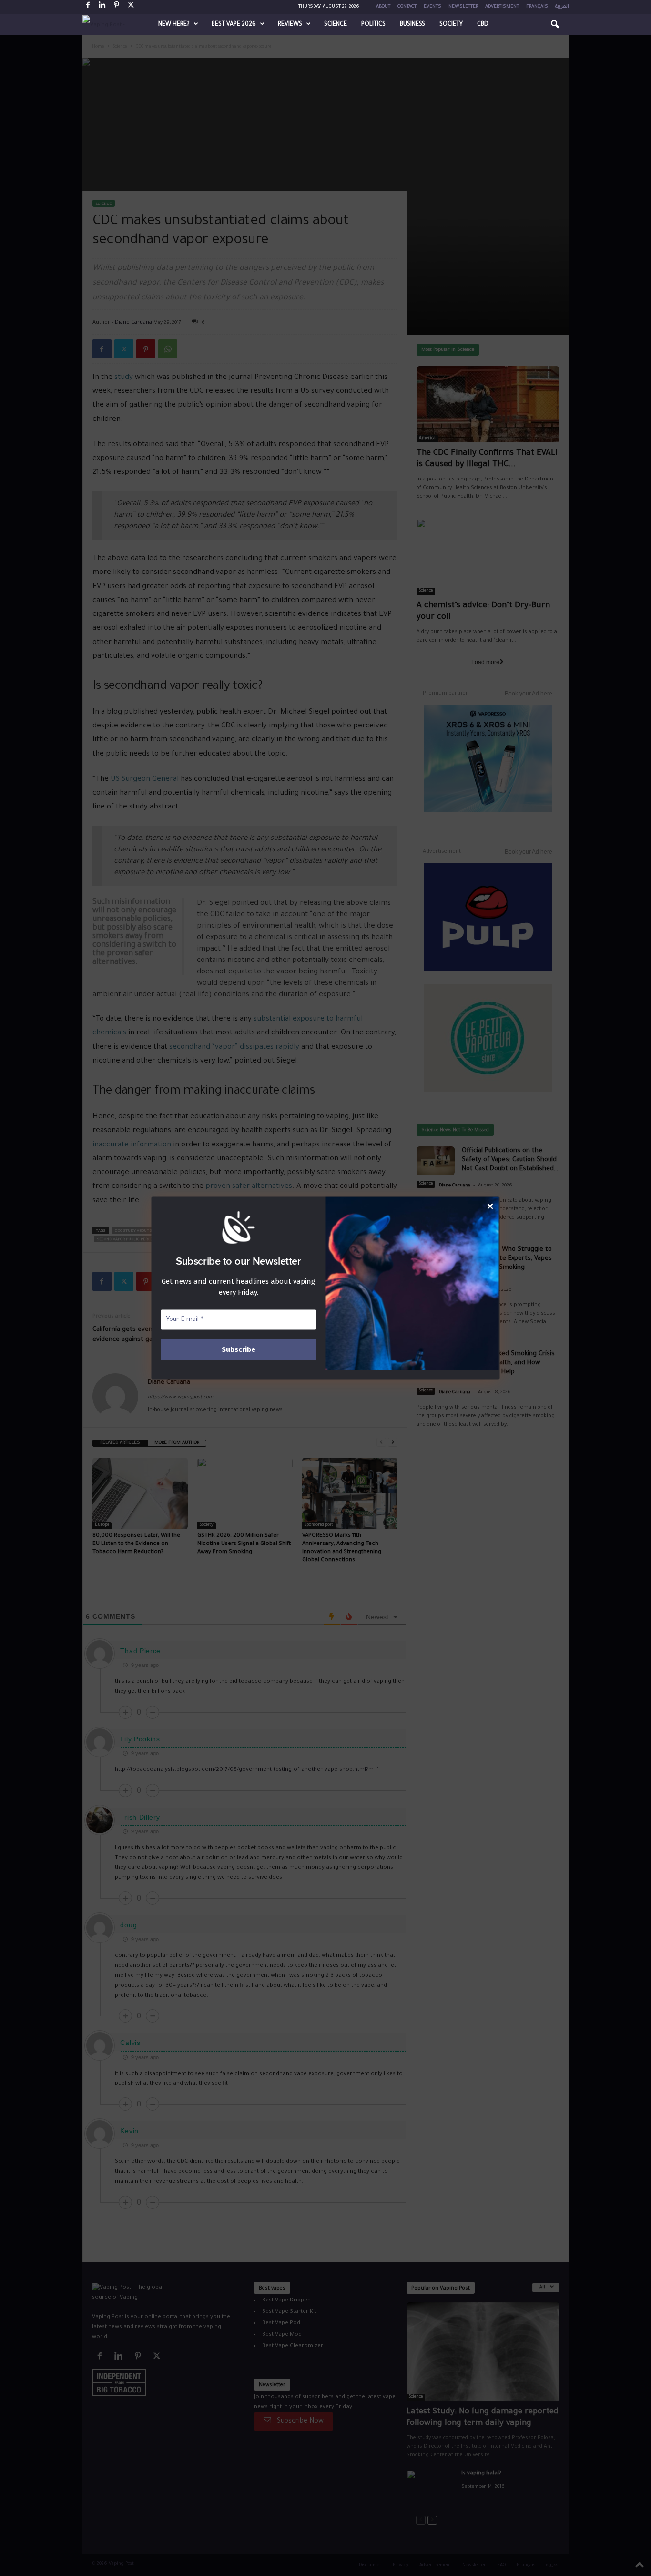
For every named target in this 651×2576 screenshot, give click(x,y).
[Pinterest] (117, 7)
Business (412, 25)
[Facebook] (88, 7)
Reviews (290, 25)
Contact (407, 7)
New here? (174, 25)
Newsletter (463, 7)
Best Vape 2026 (234, 25)
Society (451, 25)
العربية (562, 7)
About (383, 7)
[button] (555, 25)
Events (432, 7)
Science (336, 25)
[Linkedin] (102, 7)
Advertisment (502, 7)
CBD (483, 25)
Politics (373, 25)
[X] (131, 7)
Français (537, 7)
